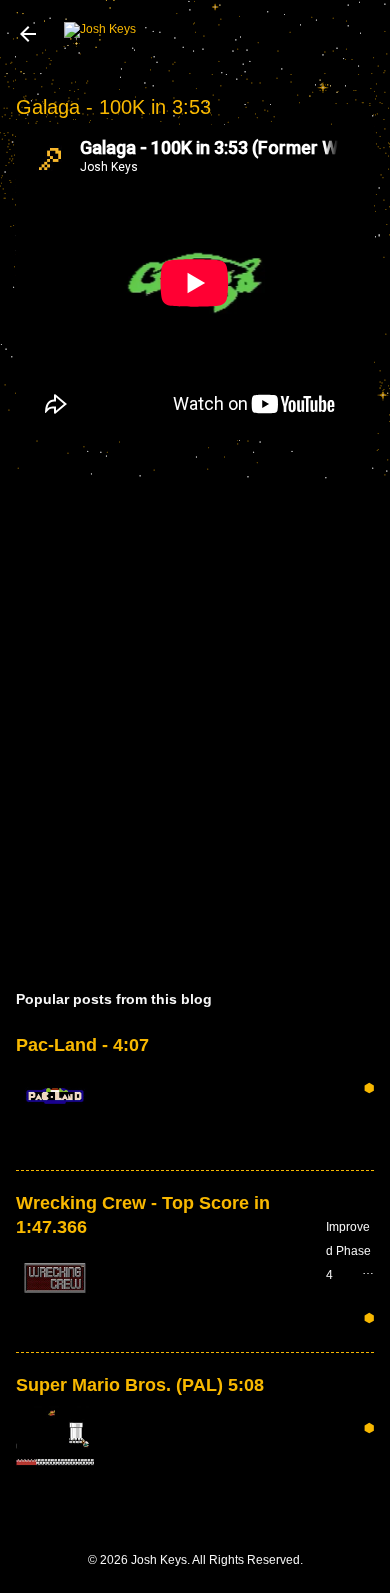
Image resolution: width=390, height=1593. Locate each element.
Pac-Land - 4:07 (82, 1045)
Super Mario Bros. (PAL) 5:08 (140, 1385)
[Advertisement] (195, 726)
